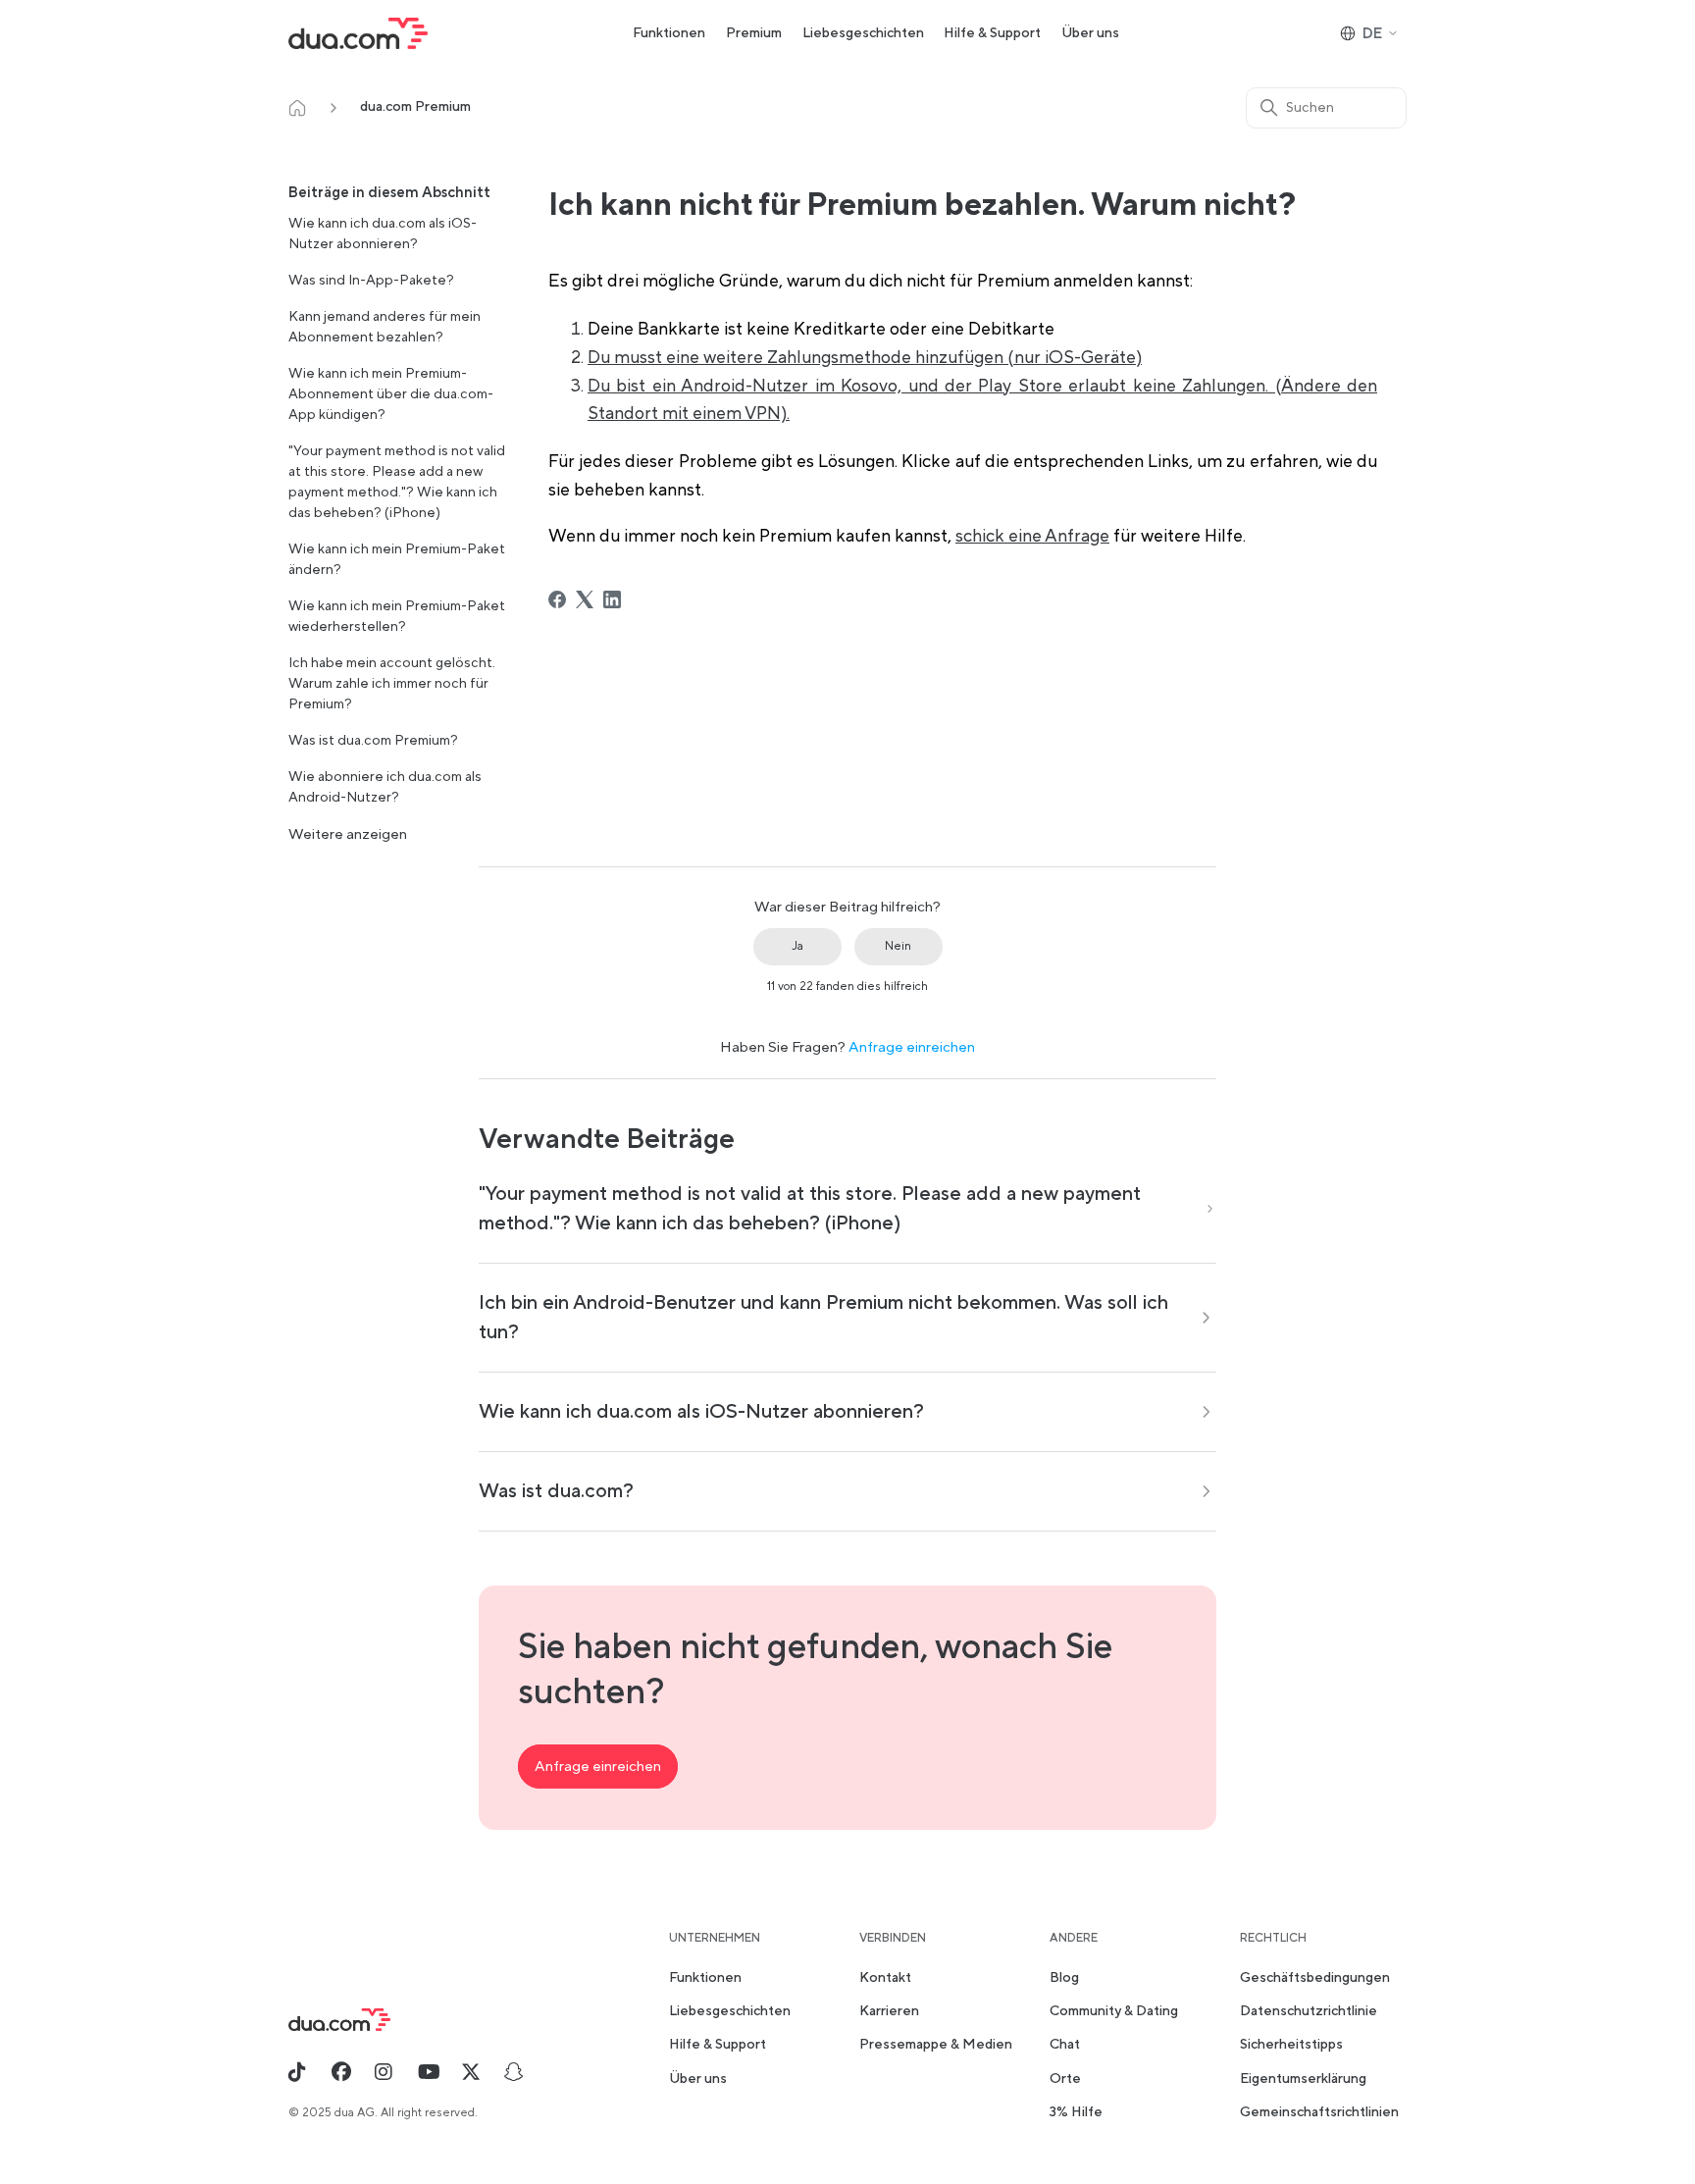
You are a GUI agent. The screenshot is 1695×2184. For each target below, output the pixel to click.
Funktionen (669, 33)
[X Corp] (585, 599)
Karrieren (889, 2011)
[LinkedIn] (612, 599)
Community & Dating (1114, 2011)
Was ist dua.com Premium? (373, 741)
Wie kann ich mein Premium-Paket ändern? (397, 560)
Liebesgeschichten (863, 33)
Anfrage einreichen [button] (598, 1767)
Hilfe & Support (992, 33)
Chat (1065, 2045)
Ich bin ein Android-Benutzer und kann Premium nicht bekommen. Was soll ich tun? (823, 1318)
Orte (1065, 2079)
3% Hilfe (1076, 2112)
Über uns (1090, 33)
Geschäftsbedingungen (1315, 1978)
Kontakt (885, 1978)
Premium (754, 33)
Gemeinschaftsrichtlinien (1319, 2112)
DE (1372, 34)
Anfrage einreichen (912, 1047)
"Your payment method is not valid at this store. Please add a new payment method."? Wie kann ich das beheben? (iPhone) (397, 482)
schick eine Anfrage (1032, 536)
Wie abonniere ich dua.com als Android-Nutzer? (385, 787)
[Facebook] (557, 599)
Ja (797, 946)
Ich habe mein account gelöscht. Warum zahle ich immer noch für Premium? (392, 684)
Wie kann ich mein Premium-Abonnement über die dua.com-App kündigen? (391, 394)
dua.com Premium (415, 107)
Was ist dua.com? (556, 1491)
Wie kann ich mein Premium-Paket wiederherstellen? (397, 617)
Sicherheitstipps (1291, 2045)
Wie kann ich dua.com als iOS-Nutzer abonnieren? (383, 234)
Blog (1064, 1978)
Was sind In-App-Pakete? (371, 281)
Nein (898, 946)
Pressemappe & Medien (936, 2045)
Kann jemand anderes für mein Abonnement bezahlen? (385, 327)
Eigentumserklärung (1303, 2079)
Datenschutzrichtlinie (1309, 2011)
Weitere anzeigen (348, 834)
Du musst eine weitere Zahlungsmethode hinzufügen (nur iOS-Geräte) (865, 358)
